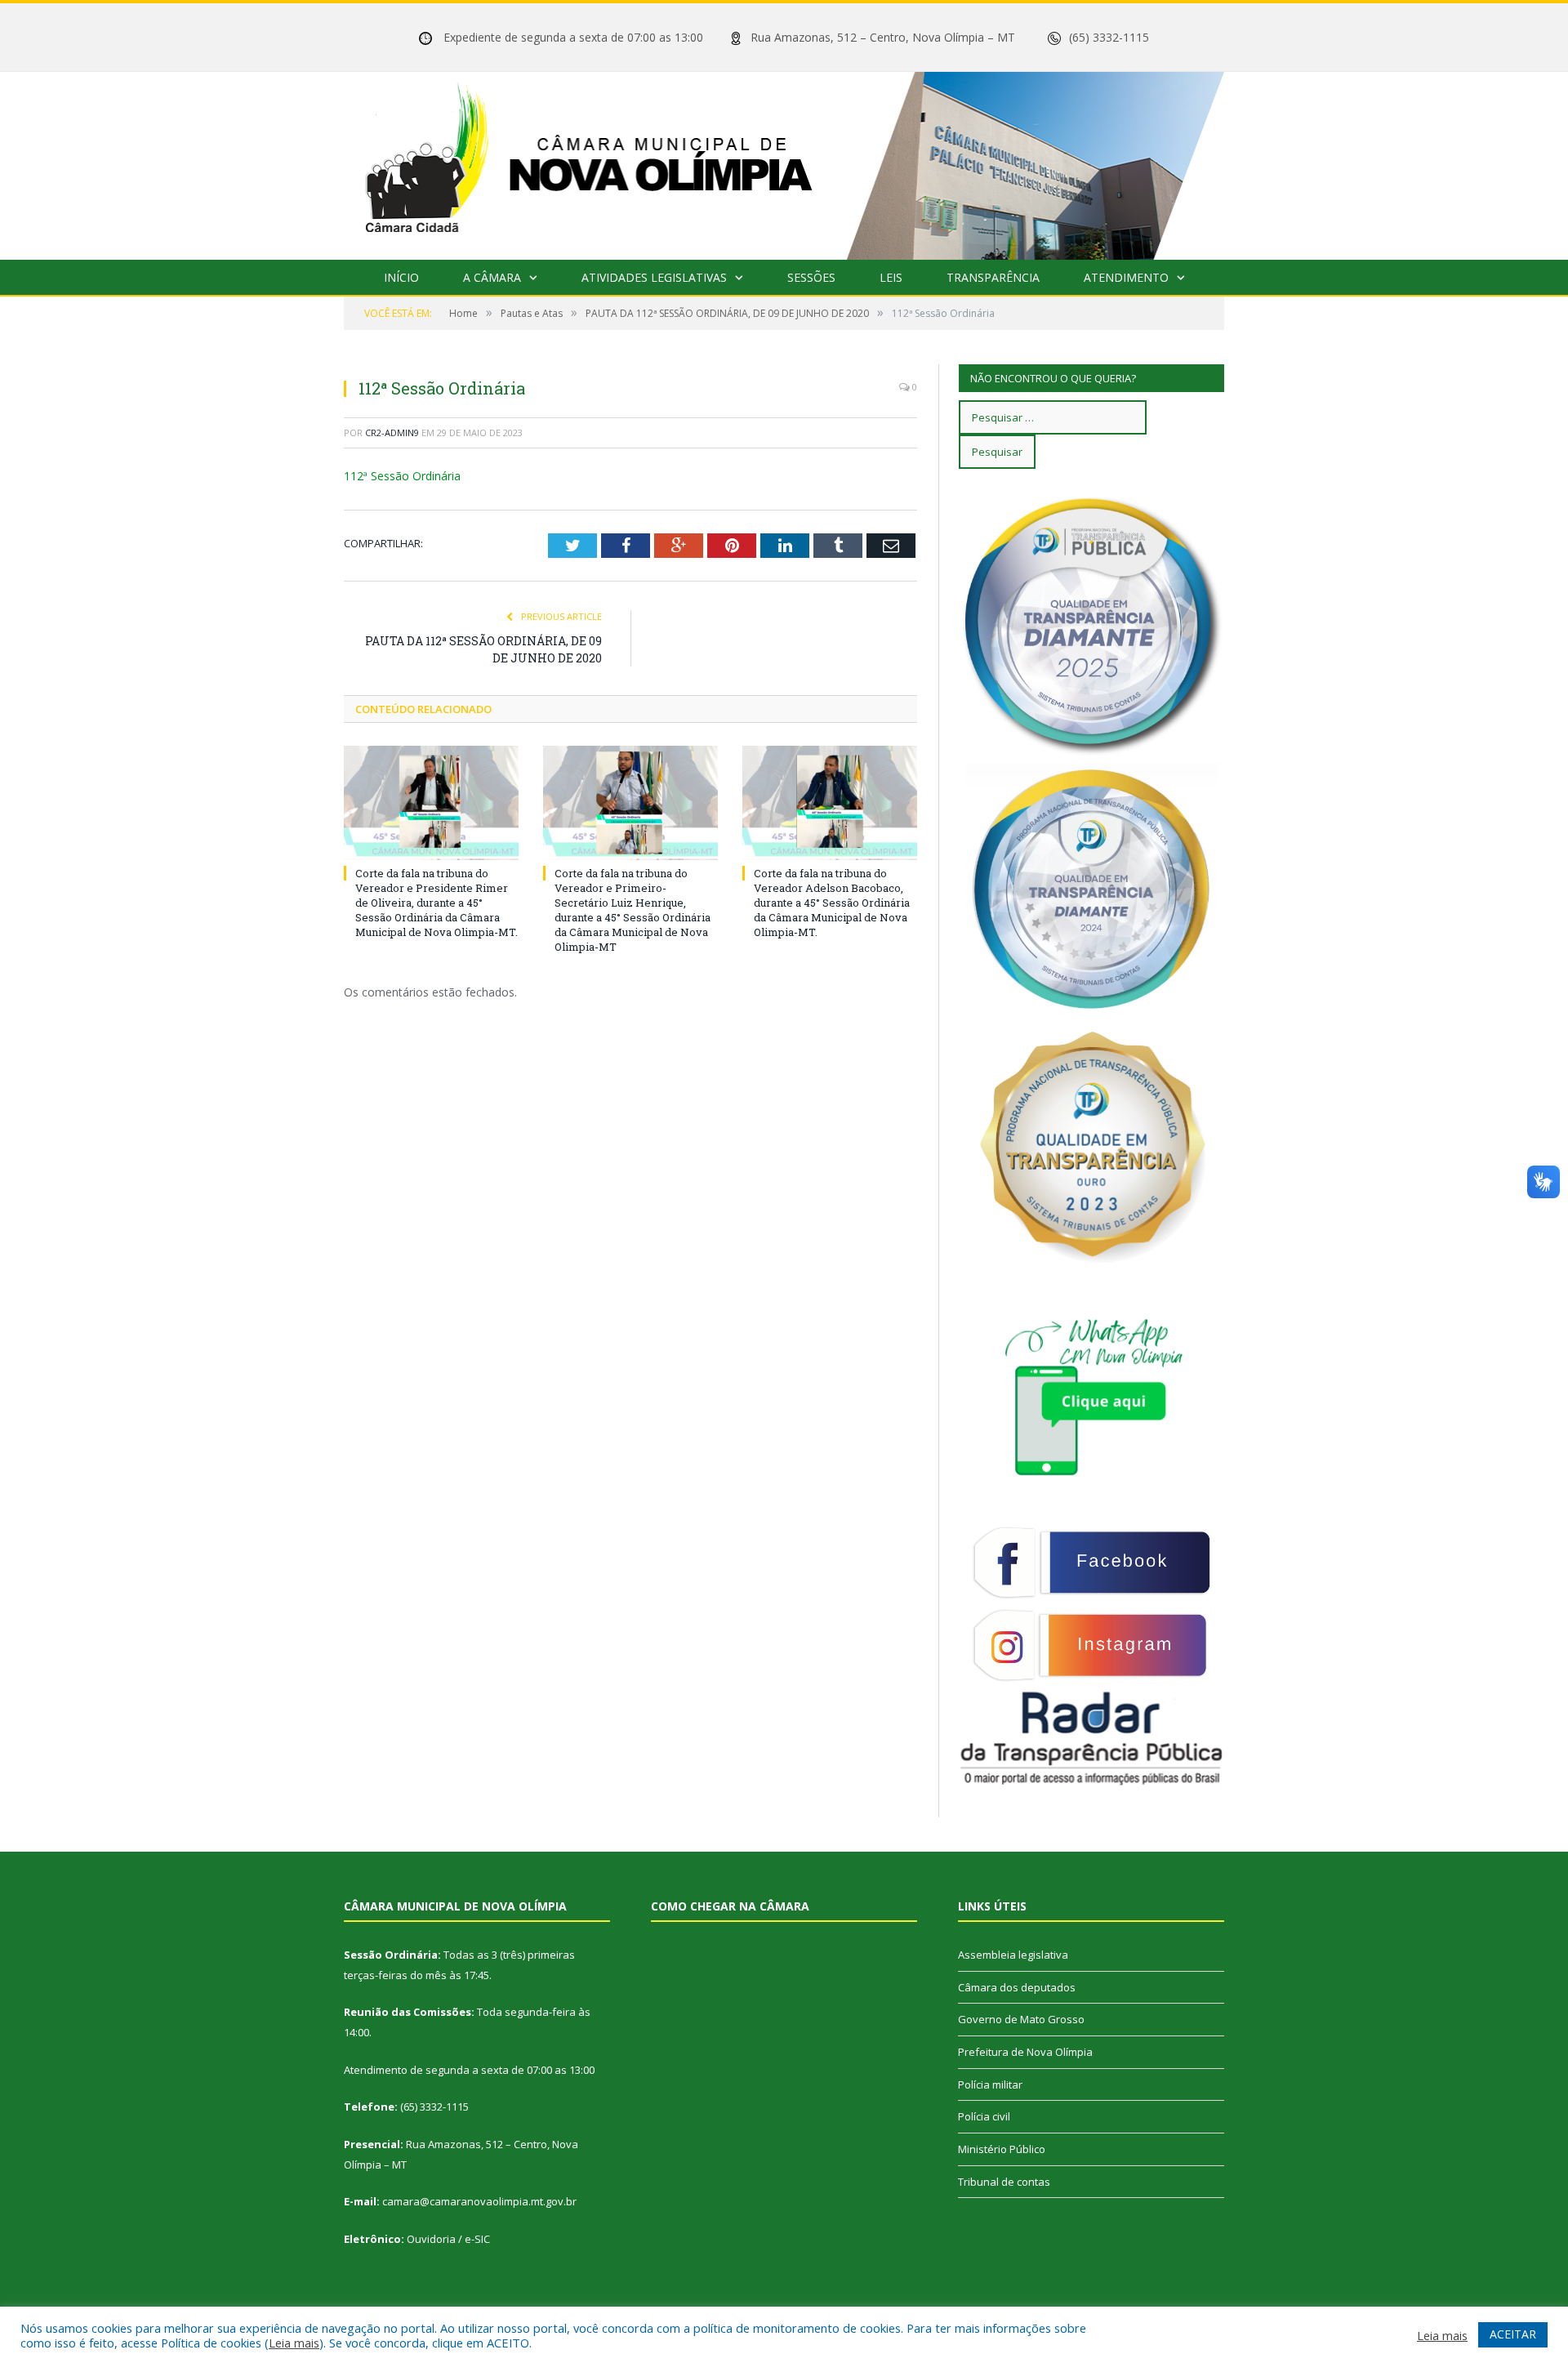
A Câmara (492, 277)
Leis (891, 277)
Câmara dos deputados (1017, 1987)
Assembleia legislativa (1013, 1955)
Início (401, 277)
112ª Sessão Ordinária (402, 476)
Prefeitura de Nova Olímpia (1025, 2052)
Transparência (993, 277)
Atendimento (1126, 277)
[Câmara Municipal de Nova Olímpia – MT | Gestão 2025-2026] (784, 162)
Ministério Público (1002, 2149)
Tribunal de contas (1004, 2182)
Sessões (811, 277)
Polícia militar (990, 2084)
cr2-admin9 (392, 432)
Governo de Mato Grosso (1021, 2019)
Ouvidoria (431, 2239)
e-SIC (477, 2239)
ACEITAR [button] (1513, 2334)
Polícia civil (984, 2116)
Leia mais (294, 2343)
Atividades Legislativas (654, 277)
